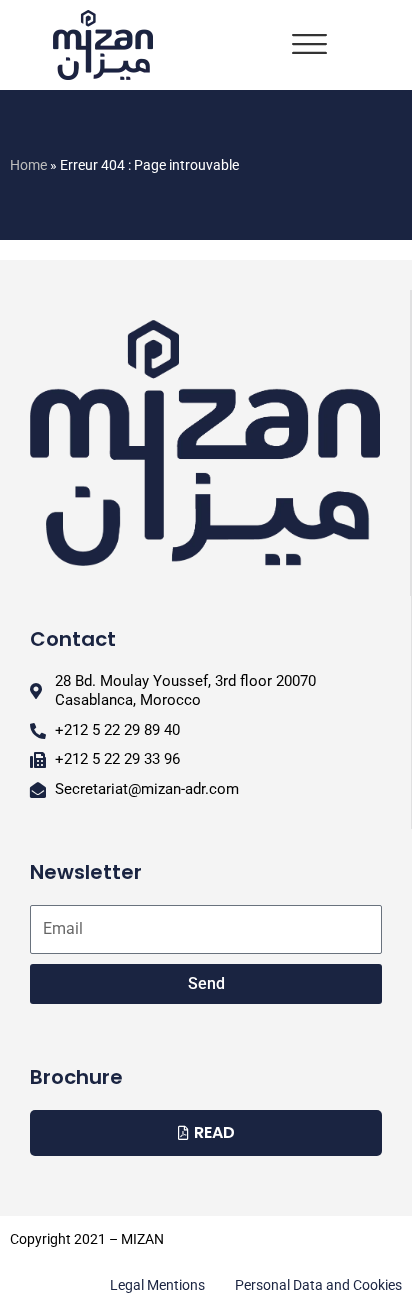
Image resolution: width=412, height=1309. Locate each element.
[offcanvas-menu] (309, 44)
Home (28, 165)
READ (214, 1132)
